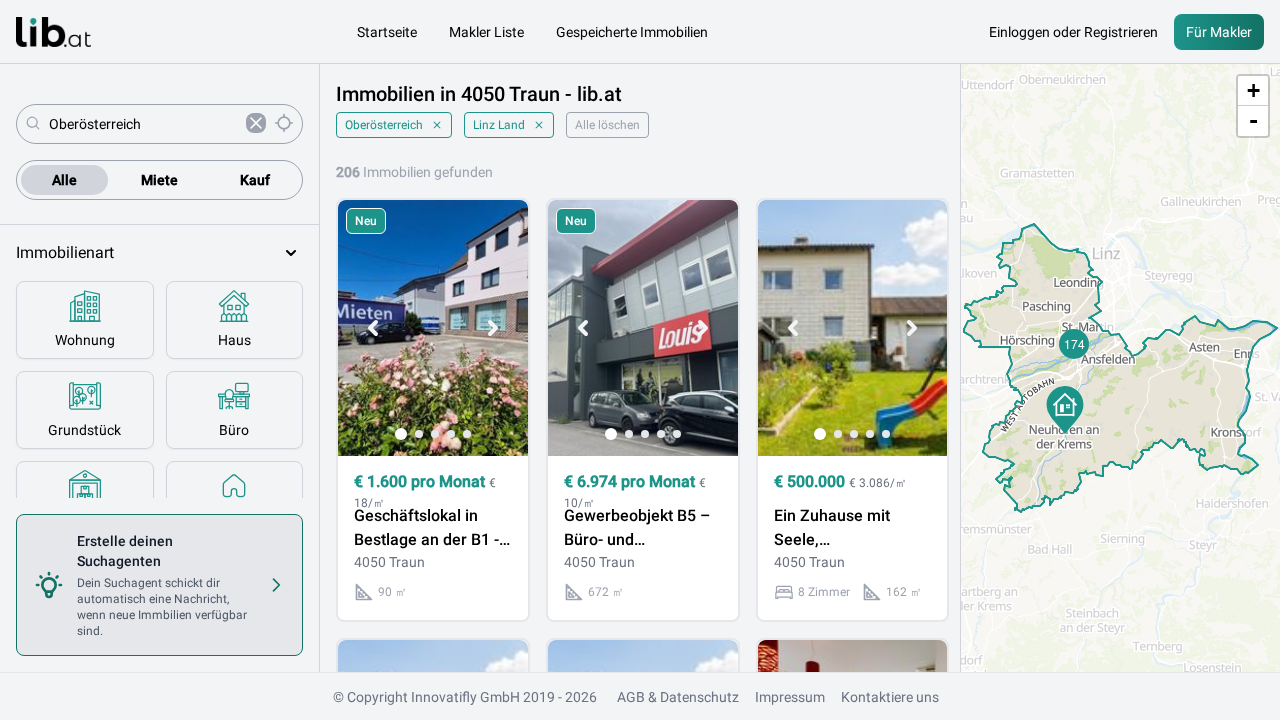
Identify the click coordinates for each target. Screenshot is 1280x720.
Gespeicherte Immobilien (632, 32)
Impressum (790, 697)
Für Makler (1219, 32)
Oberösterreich (384, 125)
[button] (1065, 410)
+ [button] (1253, 90)
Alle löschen (607, 125)
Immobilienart (65, 252)
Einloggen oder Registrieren (1073, 32)
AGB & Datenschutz (678, 697)
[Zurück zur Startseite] (53, 32)
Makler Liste (486, 32)
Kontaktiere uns (890, 697)
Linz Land (499, 125)
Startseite (387, 32)
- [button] (1253, 120)
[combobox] (143, 124)
